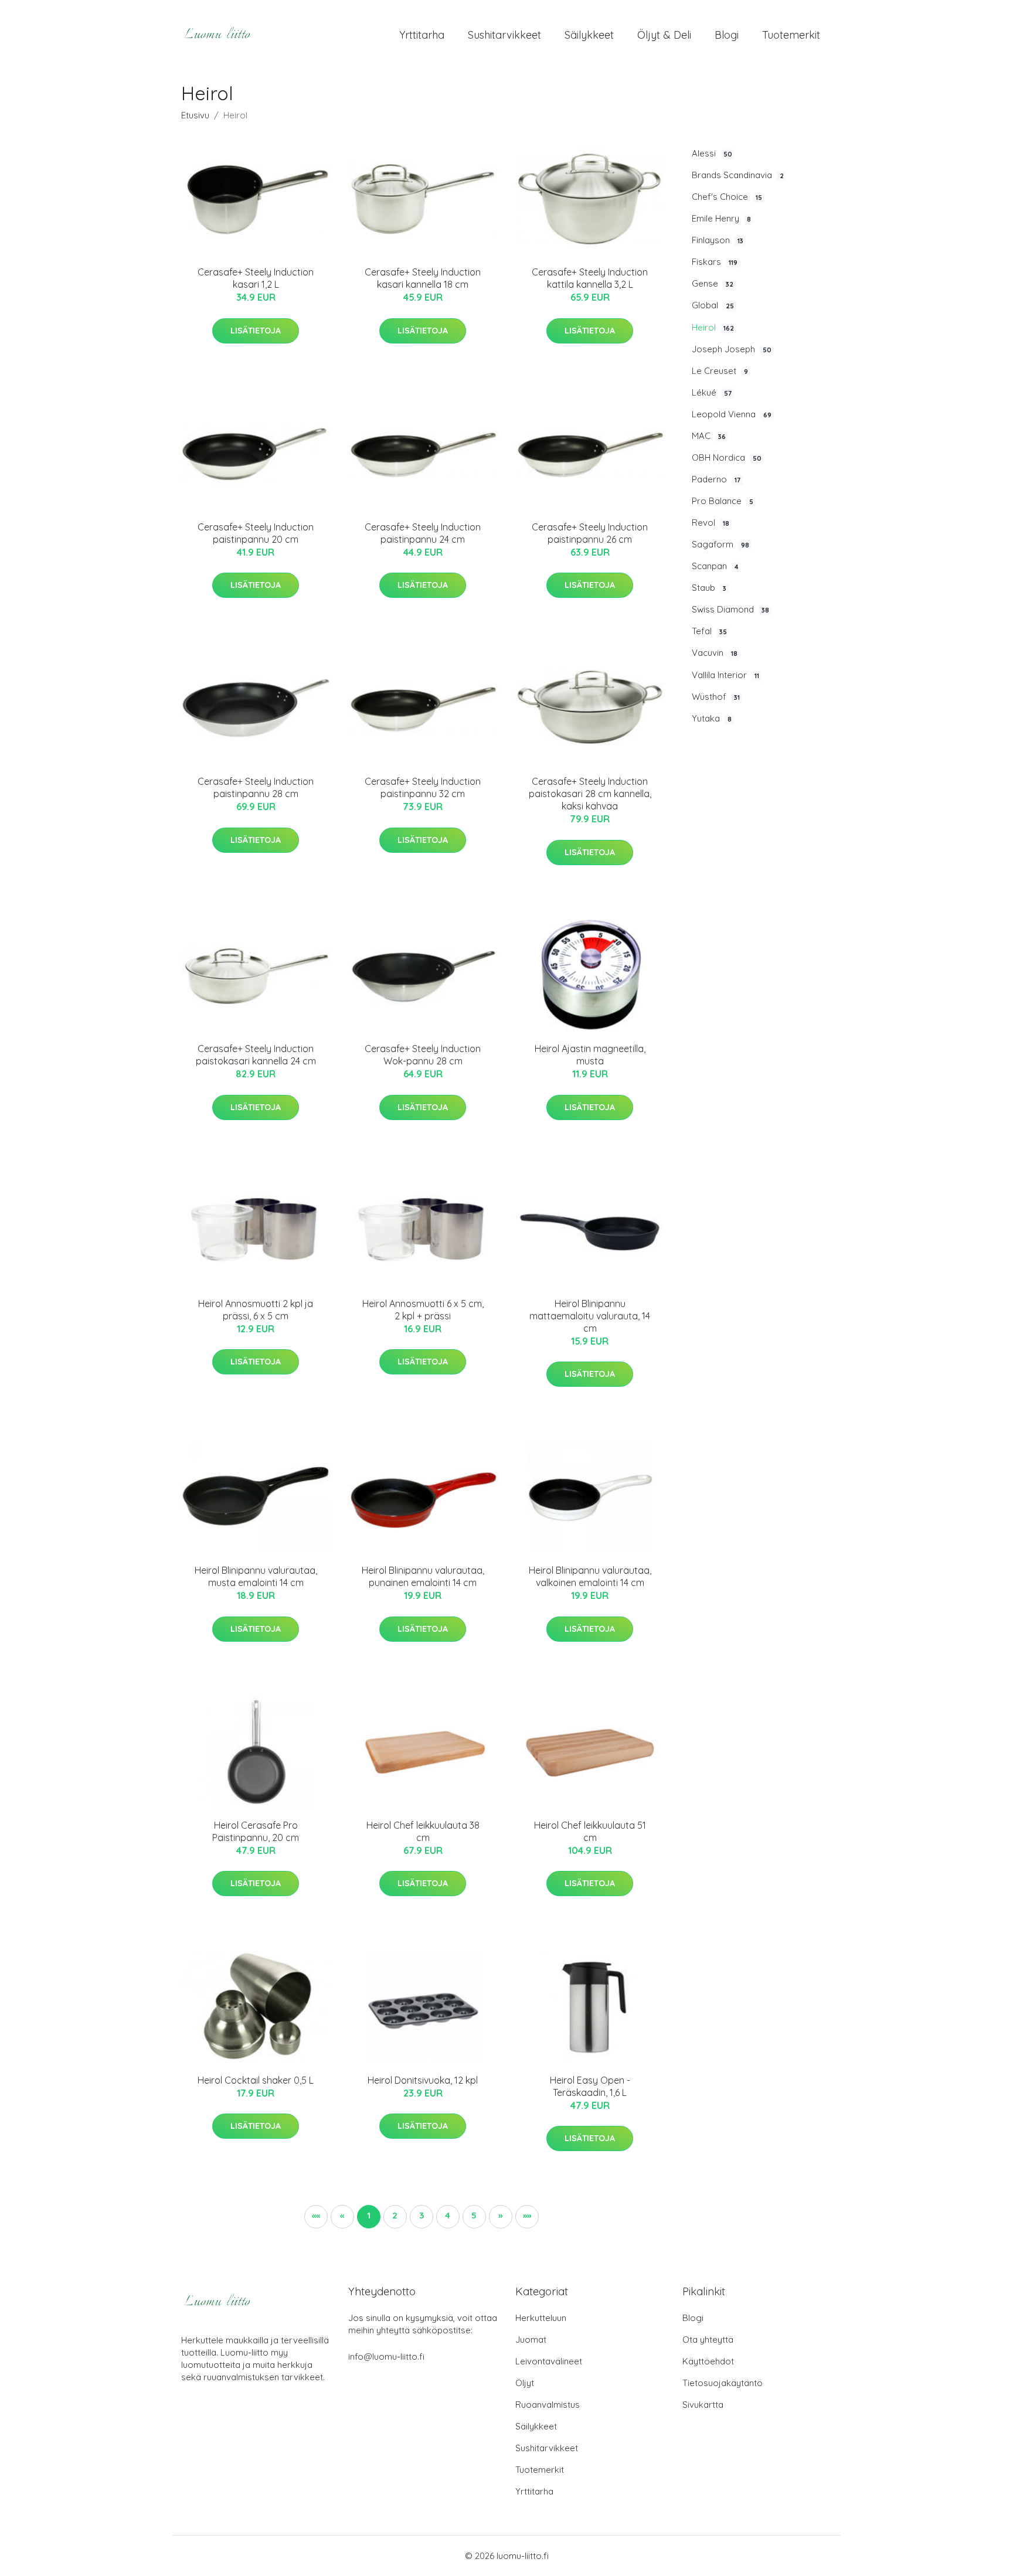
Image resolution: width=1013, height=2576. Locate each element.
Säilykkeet (589, 35)
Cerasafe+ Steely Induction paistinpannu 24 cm (423, 533)
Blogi (727, 35)
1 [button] (369, 2215)
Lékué (712, 392)
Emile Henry (721, 218)
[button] (501, 2217)
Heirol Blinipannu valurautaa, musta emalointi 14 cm (256, 1576)
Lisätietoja (256, 331)
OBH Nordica (727, 457)
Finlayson (718, 240)
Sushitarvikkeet (504, 35)
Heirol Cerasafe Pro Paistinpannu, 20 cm (256, 1831)
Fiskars (715, 262)
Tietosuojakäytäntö (723, 2383)
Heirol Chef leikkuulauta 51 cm (590, 1831)
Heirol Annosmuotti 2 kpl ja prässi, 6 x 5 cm (256, 1310)
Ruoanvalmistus (548, 2405)
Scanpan (715, 566)
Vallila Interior (725, 675)
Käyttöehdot (708, 2361)
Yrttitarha (422, 35)
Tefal (709, 631)
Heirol (713, 327)
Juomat (531, 2340)
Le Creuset (720, 371)
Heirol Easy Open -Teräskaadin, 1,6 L (590, 2086)
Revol (711, 523)
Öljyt (525, 2383)
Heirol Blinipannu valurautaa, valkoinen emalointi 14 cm (590, 1576)
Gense (713, 283)
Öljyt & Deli (664, 35)
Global (713, 305)
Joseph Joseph (732, 349)
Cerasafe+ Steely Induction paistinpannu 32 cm (423, 787)
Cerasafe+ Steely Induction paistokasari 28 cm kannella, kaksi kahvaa (590, 794)
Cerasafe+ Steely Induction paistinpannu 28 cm (256, 787)
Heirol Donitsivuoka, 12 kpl (423, 2080)
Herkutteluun (541, 2318)
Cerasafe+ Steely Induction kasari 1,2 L (256, 278)
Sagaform (720, 544)
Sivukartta (703, 2405)
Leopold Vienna (732, 414)
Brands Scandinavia (738, 175)
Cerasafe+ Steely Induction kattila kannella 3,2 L (590, 278)
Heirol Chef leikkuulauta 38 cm (423, 1831)
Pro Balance (723, 501)
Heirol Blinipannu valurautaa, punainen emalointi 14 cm (423, 1576)
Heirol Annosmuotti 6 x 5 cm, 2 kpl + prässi (423, 1310)
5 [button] (474, 2215)
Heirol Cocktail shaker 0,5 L (256, 2080)
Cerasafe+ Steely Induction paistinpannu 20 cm (256, 533)
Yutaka (712, 718)
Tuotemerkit (791, 35)
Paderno (716, 479)
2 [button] (395, 2215)
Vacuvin (715, 653)
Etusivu (195, 115)
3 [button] (421, 2215)
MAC (709, 436)
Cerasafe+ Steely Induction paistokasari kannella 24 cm (256, 1055)
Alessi (712, 153)
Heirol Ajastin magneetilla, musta (590, 1055)
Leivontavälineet (549, 2361)
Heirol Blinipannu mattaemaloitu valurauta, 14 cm (590, 1316)
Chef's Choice (727, 197)
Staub (709, 588)
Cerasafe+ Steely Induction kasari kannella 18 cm (423, 278)
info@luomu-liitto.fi (386, 2356)
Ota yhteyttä (708, 2340)
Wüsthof (716, 697)
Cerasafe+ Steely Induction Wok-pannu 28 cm (423, 1055)
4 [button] (448, 2215)
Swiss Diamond (730, 609)
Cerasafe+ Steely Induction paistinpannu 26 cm (590, 533)
